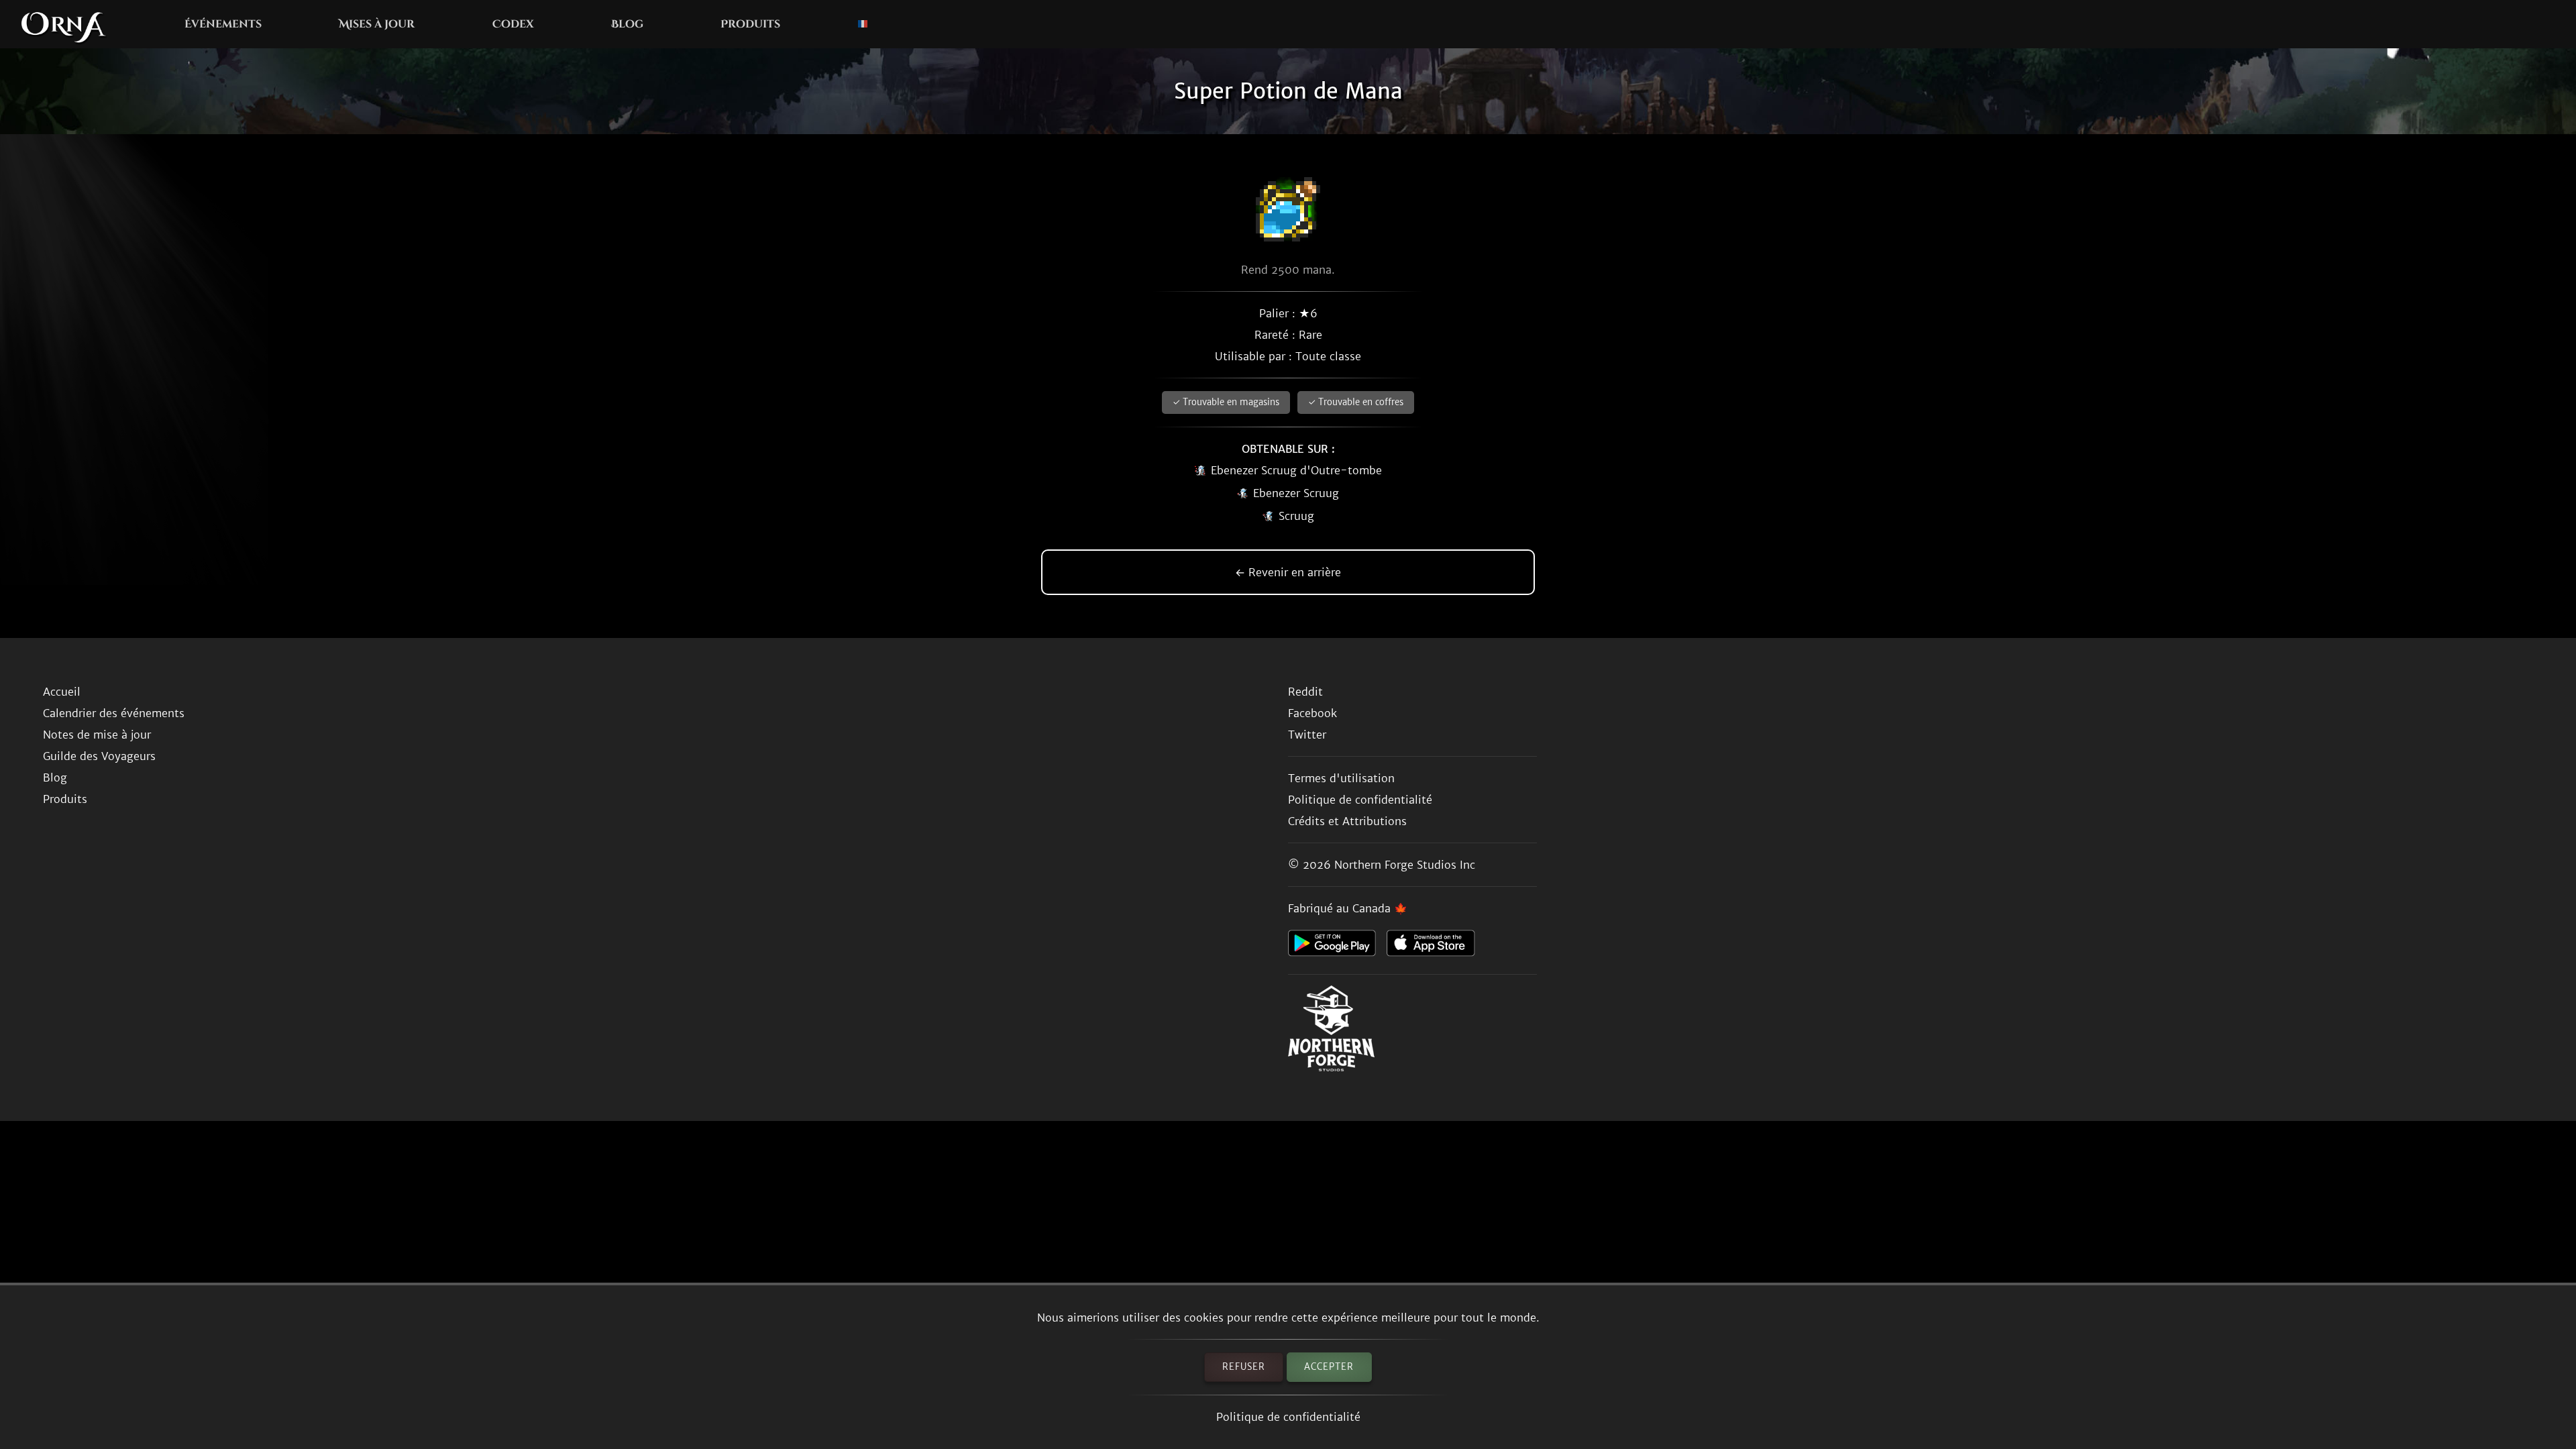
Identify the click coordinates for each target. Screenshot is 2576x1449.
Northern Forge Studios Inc (1405, 865)
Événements (223, 24)
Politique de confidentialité (1288, 1417)
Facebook (1312, 713)
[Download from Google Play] (1337, 947)
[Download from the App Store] (1436, 947)
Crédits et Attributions (1347, 821)
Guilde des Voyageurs (99, 756)
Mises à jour (377, 24)
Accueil (62, 692)
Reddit (1305, 692)
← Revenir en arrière (1288, 572)
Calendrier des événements (114, 713)
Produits (750, 24)
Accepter (1329, 1367)
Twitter (1307, 735)
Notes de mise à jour (97, 735)
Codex (513, 24)
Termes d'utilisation (1341, 778)
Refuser (1244, 1367)
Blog (627, 24)
